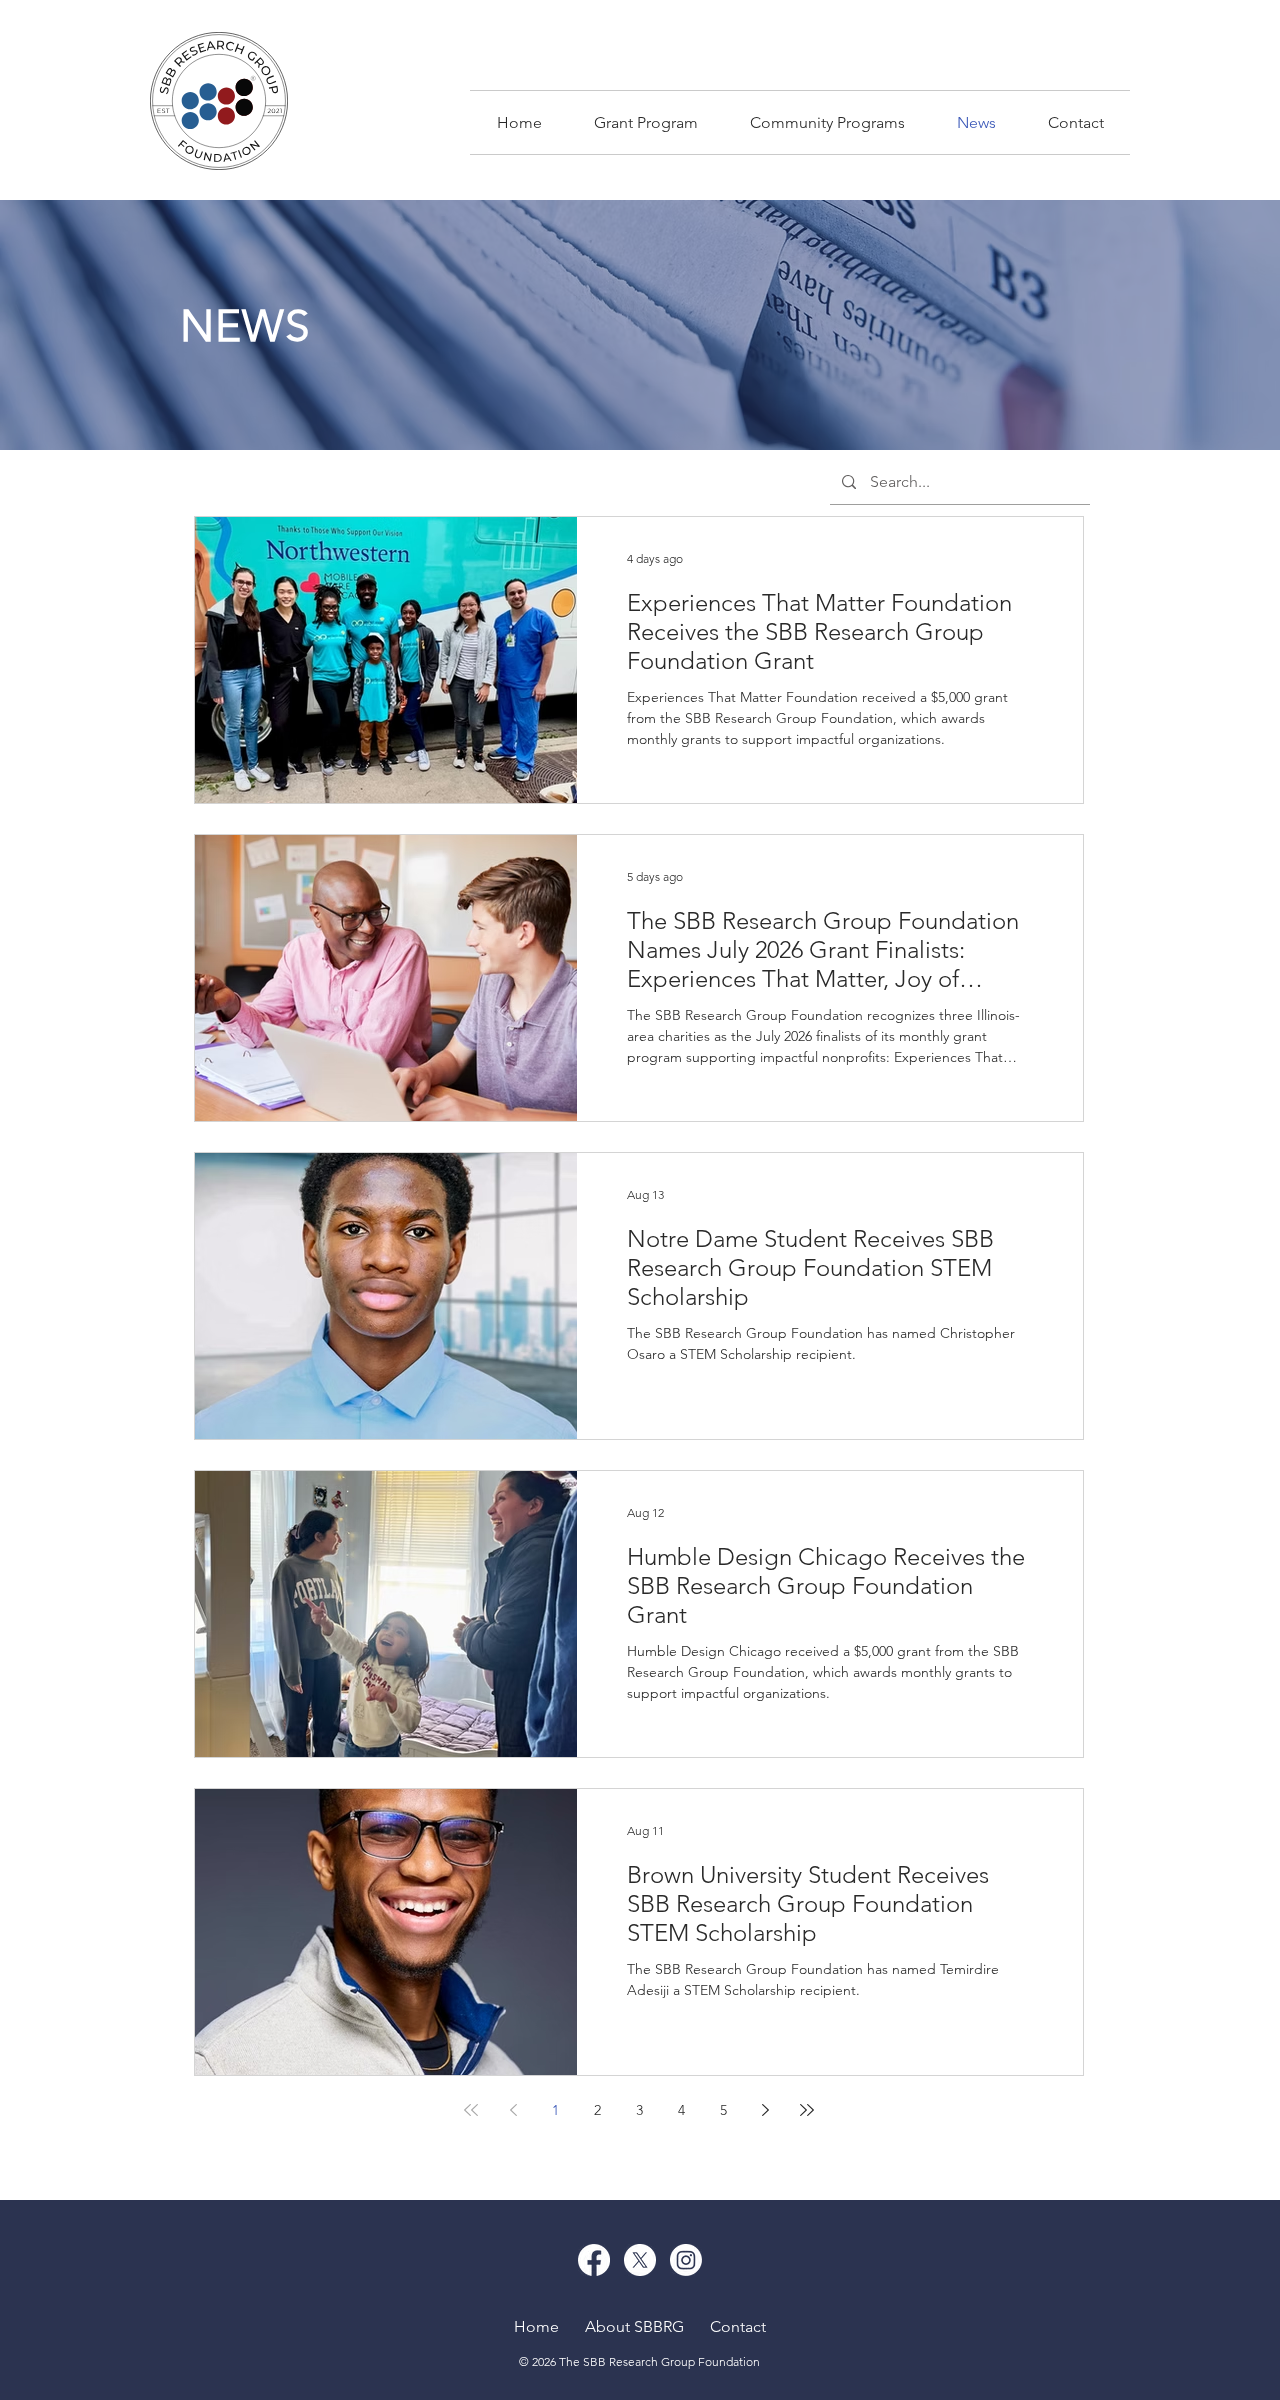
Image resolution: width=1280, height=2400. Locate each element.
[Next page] (765, 2110)
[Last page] (807, 2110)
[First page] (471, 2110)
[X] (640, 2260)
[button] (827, 122)
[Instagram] (686, 2260)
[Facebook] (594, 2260)
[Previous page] (513, 2110)
